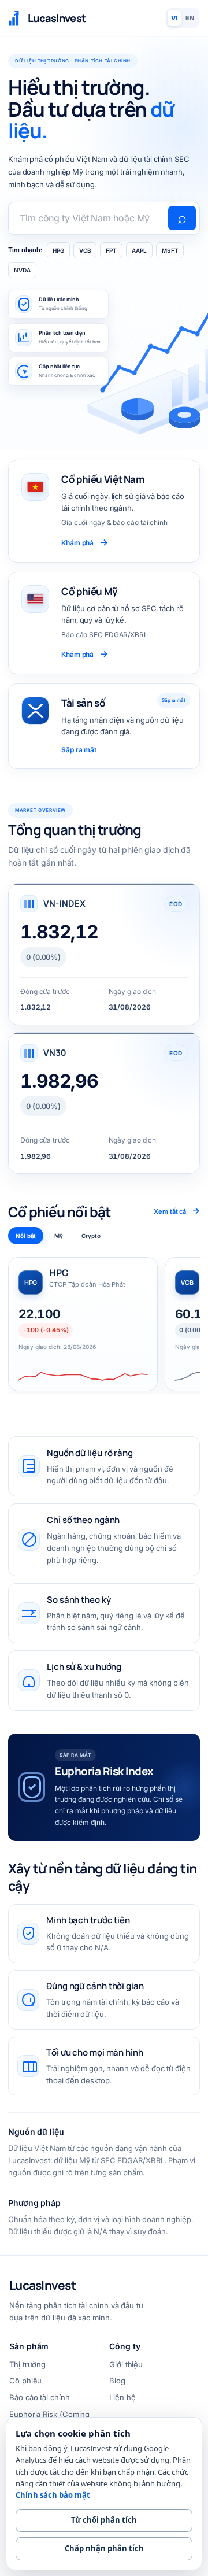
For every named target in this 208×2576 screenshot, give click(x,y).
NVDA (22, 270)
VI (174, 18)
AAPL (139, 250)
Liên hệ (122, 2397)
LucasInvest (42, 2285)
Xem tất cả (177, 1211)
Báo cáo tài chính (40, 2397)
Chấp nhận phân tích (104, 2548)
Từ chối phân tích (104, 2520)
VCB (85, 250)
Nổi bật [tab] (26, 1236)
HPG (58, 250)
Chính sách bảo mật (53, 2495)
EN (190, 18)
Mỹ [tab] (59, 1236)
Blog (117, 2381)
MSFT (170, 250)
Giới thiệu (126, 2364)
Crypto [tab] (91, 1236)
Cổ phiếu (25, 2381)
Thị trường (27, 2364)
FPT (111, 250)
